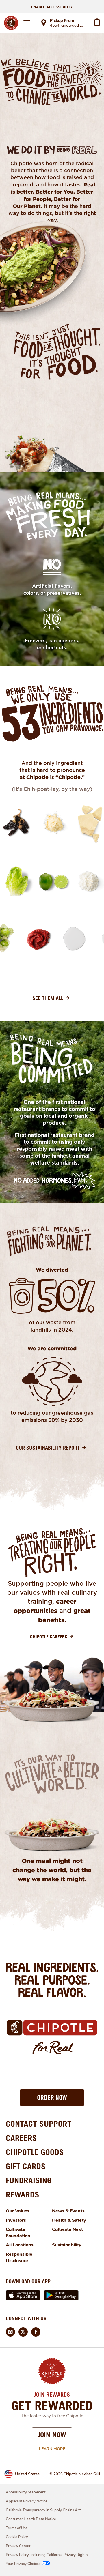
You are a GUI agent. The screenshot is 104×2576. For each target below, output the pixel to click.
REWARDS (23, 2194)
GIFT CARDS (26, 2166)
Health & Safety (69, 2220)
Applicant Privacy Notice (27, 2501)
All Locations (20, 2245)
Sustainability (67, 2245)
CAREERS (21, 2138)
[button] (52, 2098)
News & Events (68, 2211)
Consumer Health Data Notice (31, 2519)
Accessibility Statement (26, 2492)
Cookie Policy (17, 2537)
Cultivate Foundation (18, 2233)
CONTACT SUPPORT (39, 2124)
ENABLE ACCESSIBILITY (52, 7)
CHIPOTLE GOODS (35, 2152)
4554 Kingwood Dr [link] (67, 26)
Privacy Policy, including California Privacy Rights (47, 2555)
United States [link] (27, 2474)
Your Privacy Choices (23, 2564)
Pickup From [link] (62, 21)
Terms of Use (17, 2528)
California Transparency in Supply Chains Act (43, 2510)
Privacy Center (18, 2546)
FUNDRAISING (29, 2180)
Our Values (18, 2211)
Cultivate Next (67, 2229)
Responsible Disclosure (19, 2257)
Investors (16, 2220)
